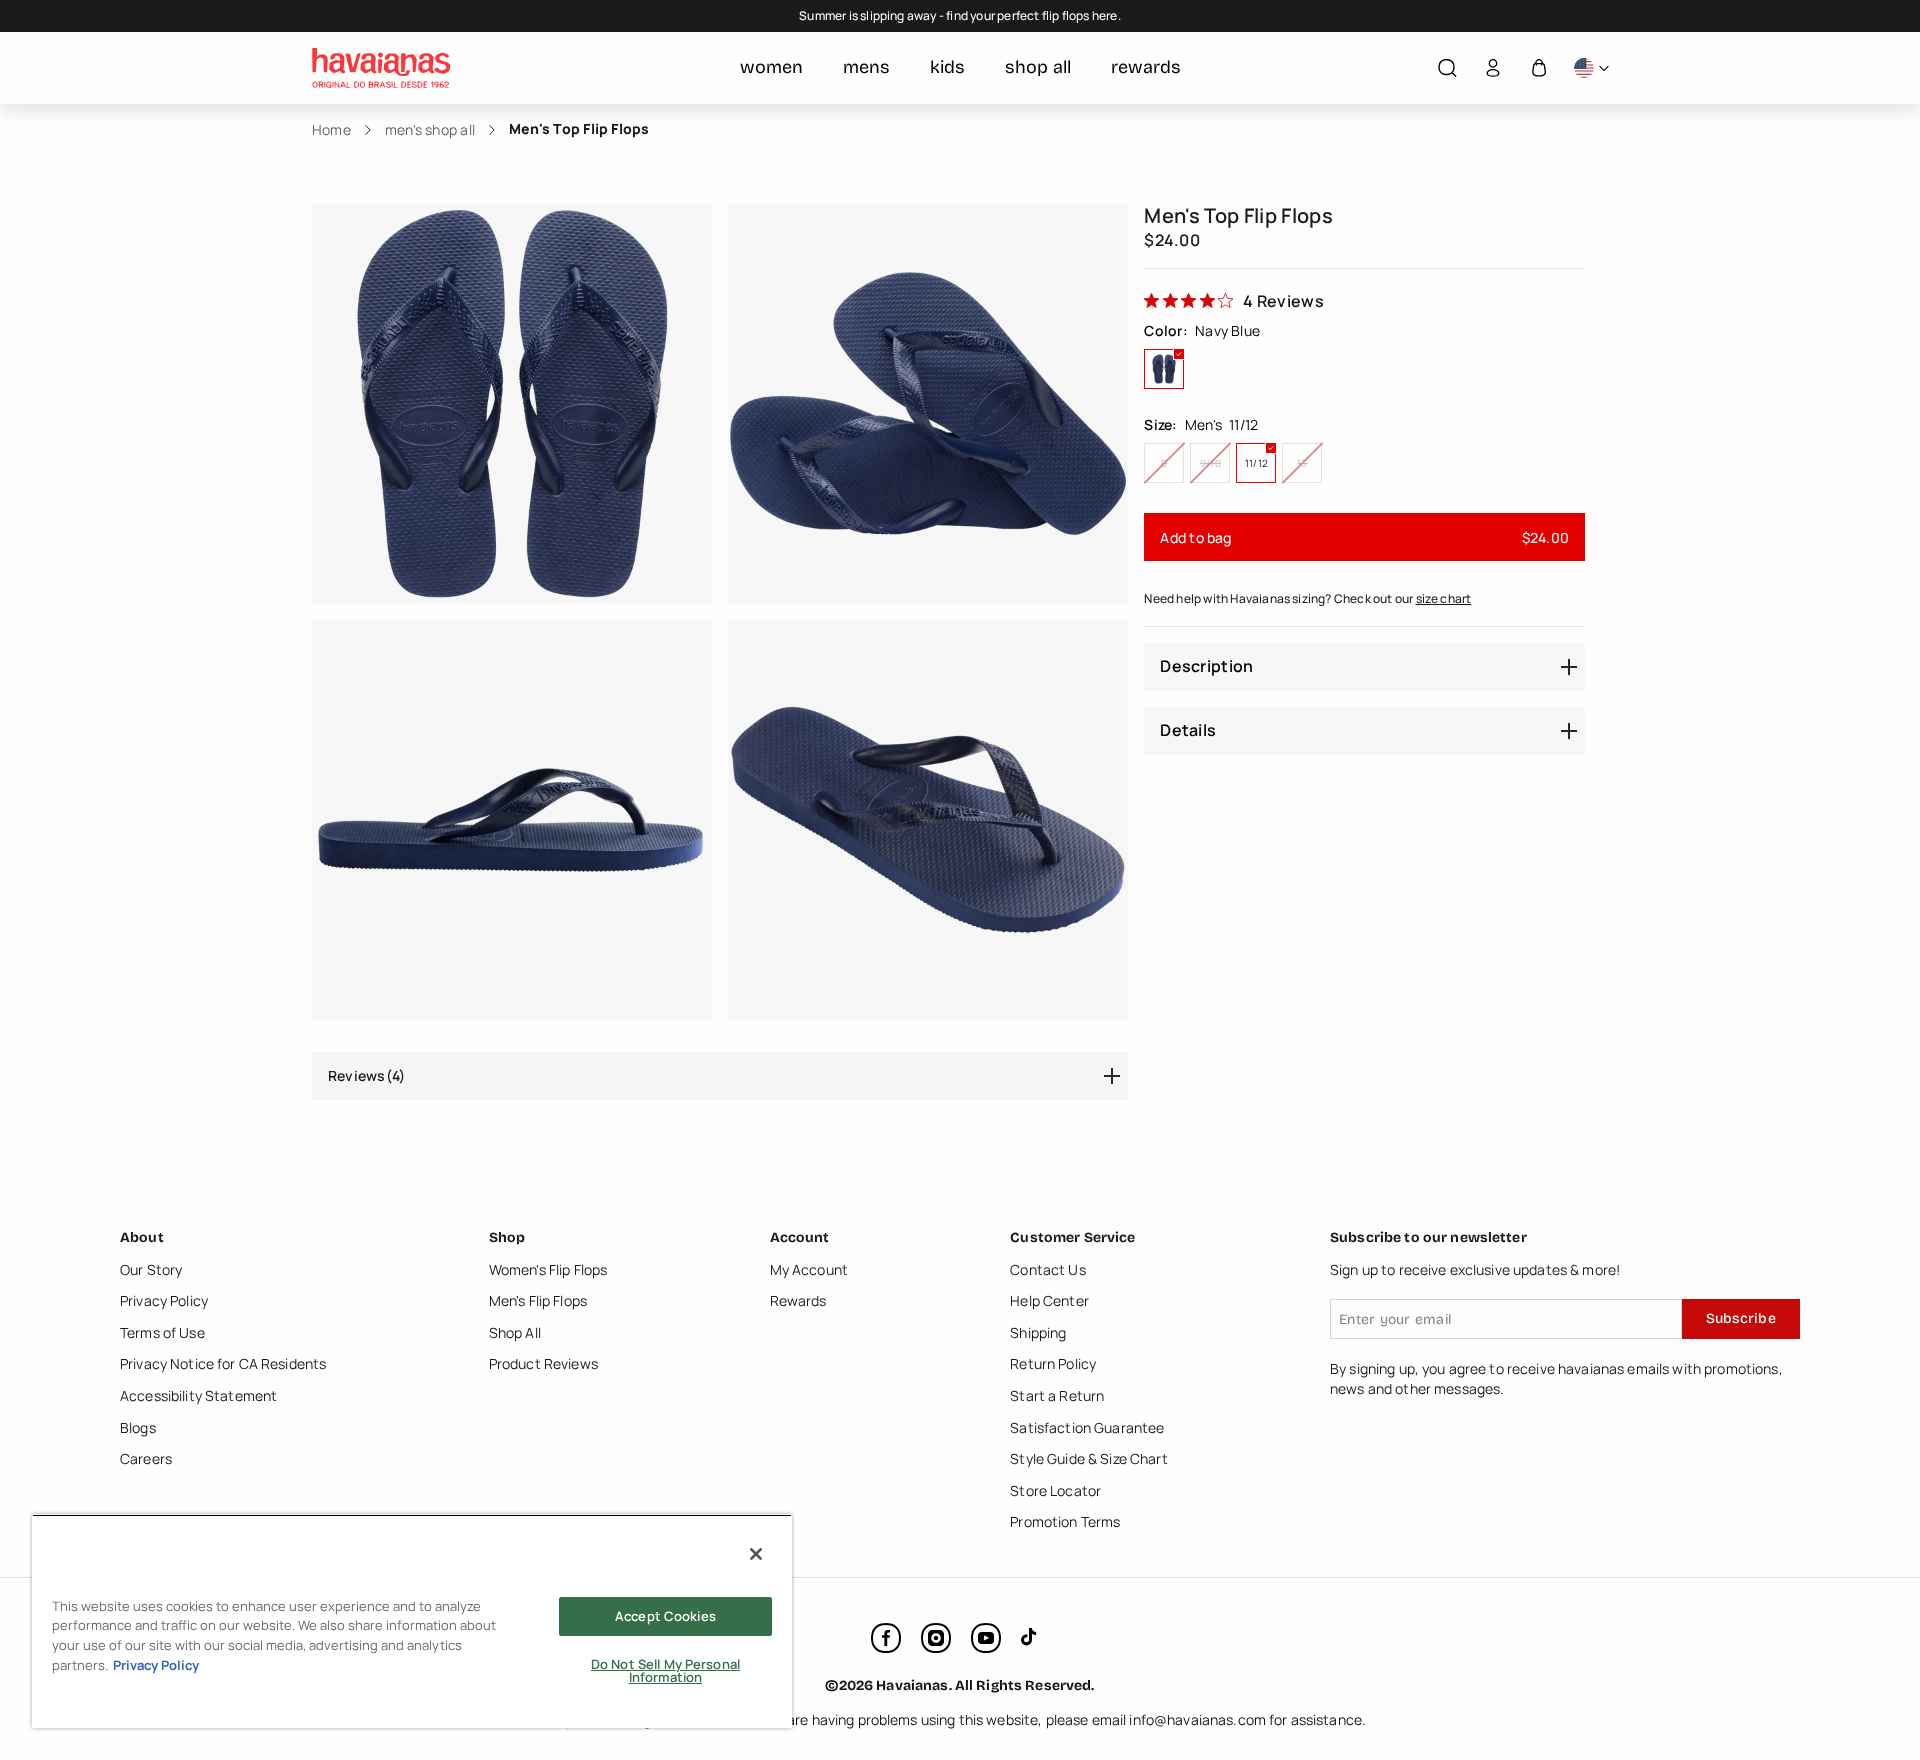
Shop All (515, 1332)
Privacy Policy (164, 1300)
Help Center (1049, 1300)
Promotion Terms (1065, 1521)
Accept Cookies (665, 1616)
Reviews (366, 1075)
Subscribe (1741, 1318)
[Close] (756, 1554)
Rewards (798, 1300)
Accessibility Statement (198, 1395)
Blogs (138, 1427)
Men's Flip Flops (538, 1300)
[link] (1233, 300)
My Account (809, 1269)
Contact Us (1047, 1269)
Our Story (151, 1269)
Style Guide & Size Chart (1088, 1458)
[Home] (381, 68)
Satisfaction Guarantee (1087, 1427)
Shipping (1038, 1332)
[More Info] (1591, 68)
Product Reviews (543, 1363)
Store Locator (1055, 1490)
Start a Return (1057, 1395)
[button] (1447, 68)
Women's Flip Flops (548, 1269)
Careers (146, 1458)
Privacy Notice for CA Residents (223, 1363)
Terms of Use (162, 1332)
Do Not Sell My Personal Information (665, 1670)
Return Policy (1053, 1363)
